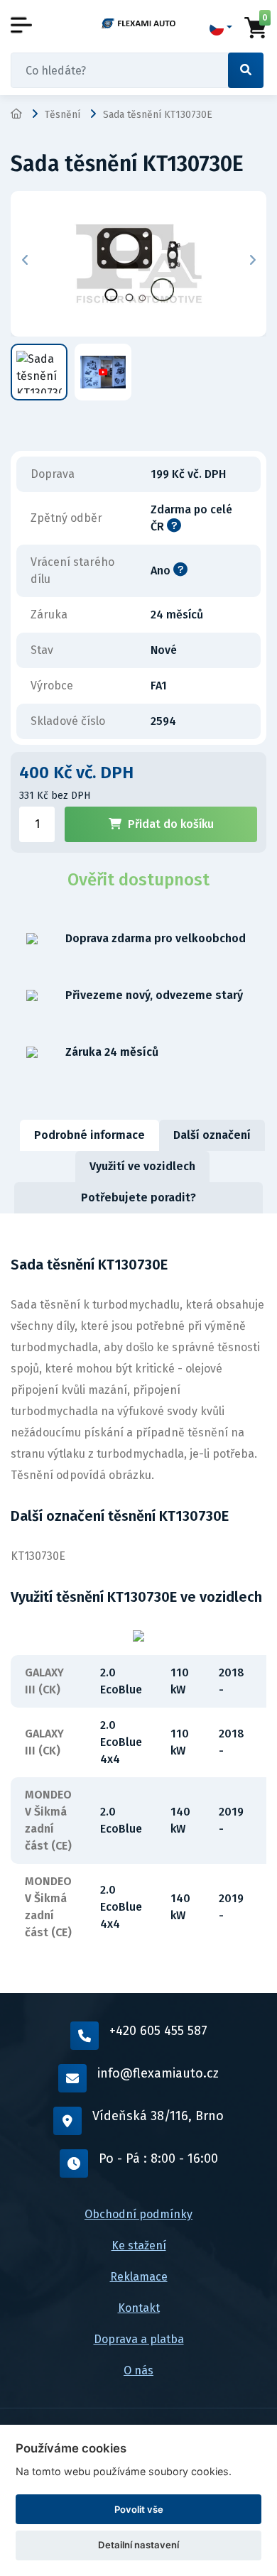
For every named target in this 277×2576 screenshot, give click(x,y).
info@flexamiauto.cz (158, 2073)
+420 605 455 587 (158, 2031)
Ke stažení (139, 2245)
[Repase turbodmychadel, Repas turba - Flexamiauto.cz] (138, 23)
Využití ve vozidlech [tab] (142, 1166)
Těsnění (63, 115)
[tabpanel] (138, 1603)
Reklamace (139, 2277)
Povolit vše (139, 2509)
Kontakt (139, 2308)
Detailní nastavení (138, 2545)
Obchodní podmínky (138, 2214)
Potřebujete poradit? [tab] (138, 1197)
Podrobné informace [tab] (89, 1135)
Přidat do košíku (171, 824)
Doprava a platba (139, 2339)
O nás (138, 2370)
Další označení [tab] (212, 1135)
